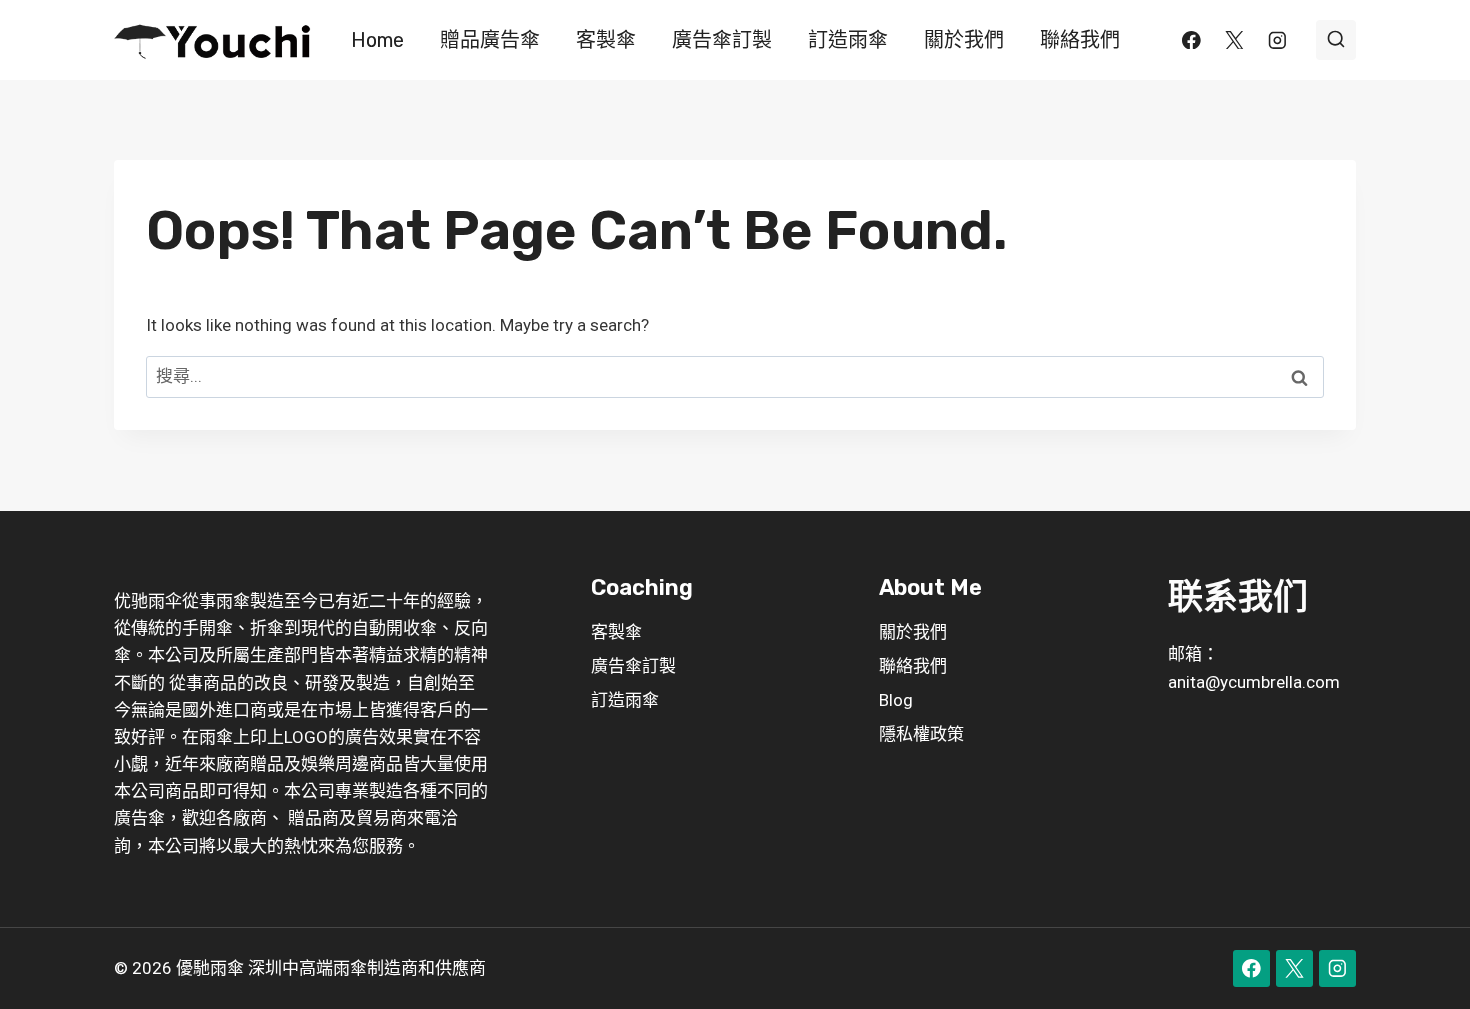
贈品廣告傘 (490, 40)
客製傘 (606, 40)
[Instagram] (1277, 39)
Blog (896, 700)
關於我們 (964, 40)
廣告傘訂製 (722, 40)
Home (377, 40)
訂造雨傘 (848, 40)
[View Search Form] (1336, 40)
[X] (1234, 39)
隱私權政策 (921, 734)
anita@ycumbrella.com (1254, 682)
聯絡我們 (1080, 40)
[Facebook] (1191, 39)
